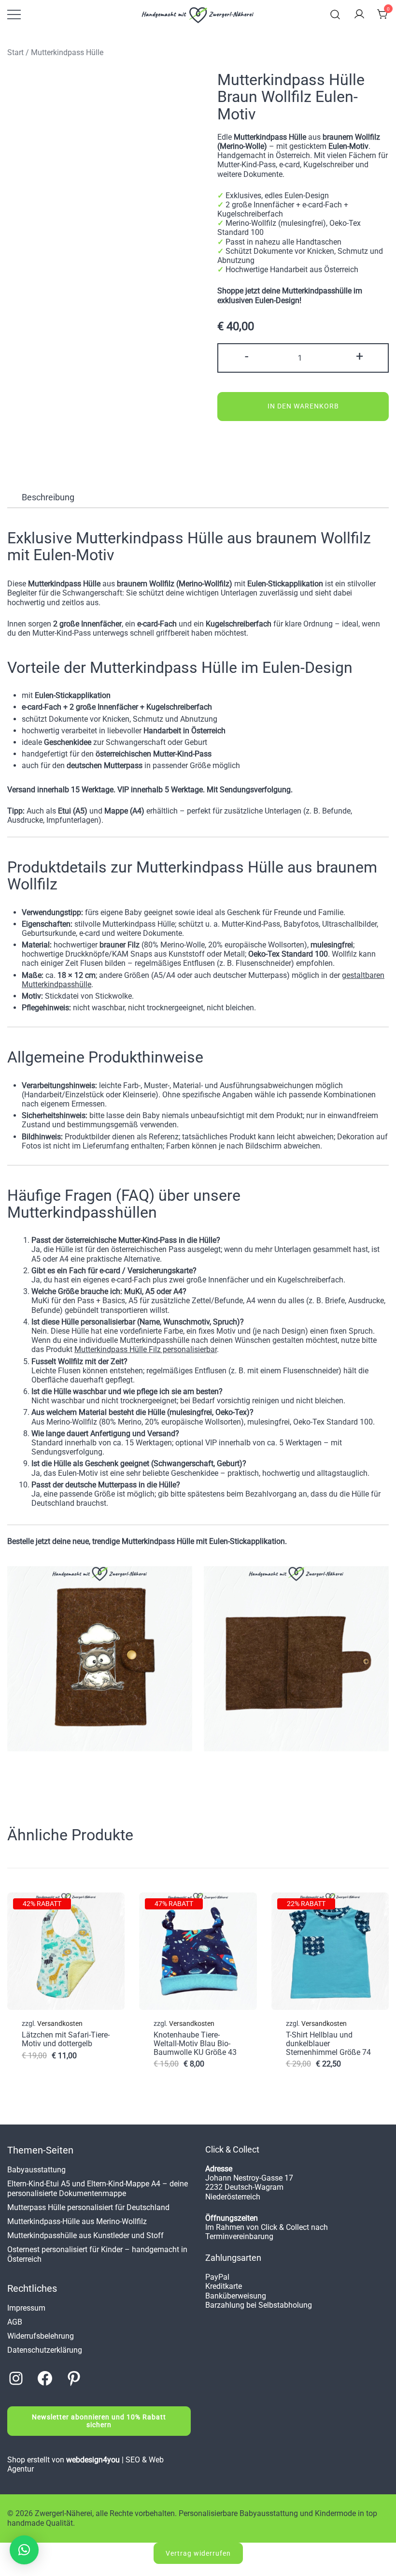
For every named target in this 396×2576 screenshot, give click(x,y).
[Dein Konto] (359, 15)
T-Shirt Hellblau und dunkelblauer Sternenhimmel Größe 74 (328, 2043)
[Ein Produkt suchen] (335, 15)
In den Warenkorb (303, 406)
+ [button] (360, 356)
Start (15, 52)
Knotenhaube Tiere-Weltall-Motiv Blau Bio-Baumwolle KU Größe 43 (195, 2043)
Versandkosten (60, 2024)
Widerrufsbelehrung (41, 2336)
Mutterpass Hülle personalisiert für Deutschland (88, 2207)
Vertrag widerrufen (198, 2553)
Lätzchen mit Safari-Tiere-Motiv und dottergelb (66, 2039)
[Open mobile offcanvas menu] (14, 15)
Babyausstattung (36, 2170)
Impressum (26, 2308)
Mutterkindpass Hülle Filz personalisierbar (146, 1349)
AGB (15, 2322)
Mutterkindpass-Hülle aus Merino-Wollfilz (77, 2221)
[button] (24, 2550)
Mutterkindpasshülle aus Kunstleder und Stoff (85, 2235)
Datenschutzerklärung (45, 2350)
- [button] (247, 356)
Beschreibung (48, 497)
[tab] (48, 497)
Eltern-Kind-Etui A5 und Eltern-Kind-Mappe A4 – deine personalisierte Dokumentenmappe (98, 2188)
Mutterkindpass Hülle (67, 52)
